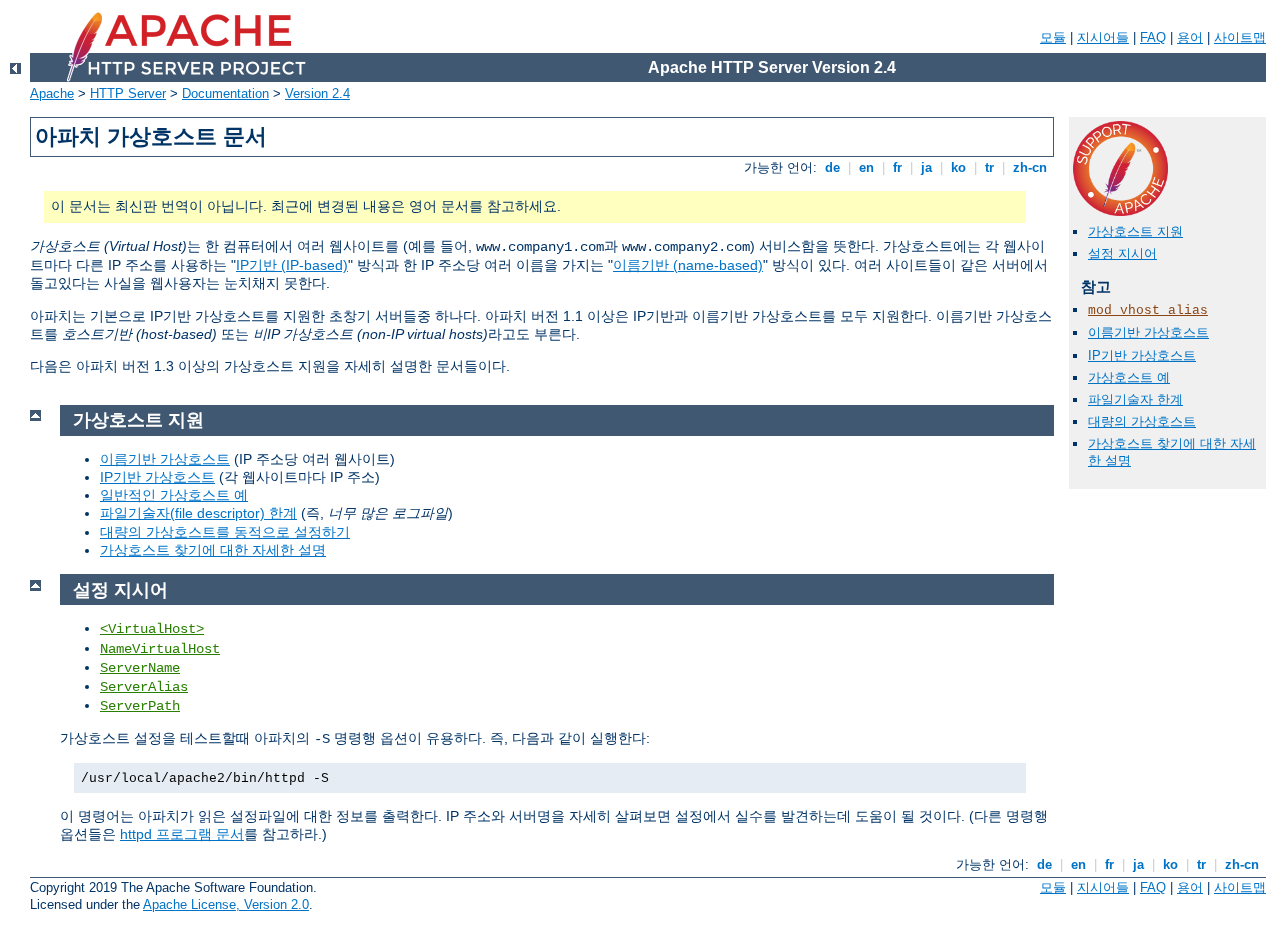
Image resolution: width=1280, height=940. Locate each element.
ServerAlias (144, 687)
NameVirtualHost (160, 649)
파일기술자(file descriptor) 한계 (198, 513)
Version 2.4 (317, 93)
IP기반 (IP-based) (292, 265)
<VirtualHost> (152, 629)
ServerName (140, 668)
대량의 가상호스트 (1142, 421)
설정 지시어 (1122, 253)
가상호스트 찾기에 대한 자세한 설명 (213, 550)
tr (989, 167)
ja (926, 167)
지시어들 (1103, 37)
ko (958, 167)
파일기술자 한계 (1135, 399)
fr (897, 167)
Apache (52, 93)
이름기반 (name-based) (688, 265)
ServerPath (140, 706)
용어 (1190, 37)
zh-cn (1030, 167)
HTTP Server (128, 93)
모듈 (1053, 37)
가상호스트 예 (1129, 377)
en (866, 167)
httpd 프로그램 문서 (182, 834)
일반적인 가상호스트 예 (174, 495)
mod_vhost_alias (1148, 310)
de (832, 167)
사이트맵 (1240, 37)
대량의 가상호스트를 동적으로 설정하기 (225, 532)
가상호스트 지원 (1135, 231)
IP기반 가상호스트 (1142, 355)
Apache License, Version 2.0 (226, 904)
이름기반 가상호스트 (1148, 332)
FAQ (1153, 37)
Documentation (225, 93)
